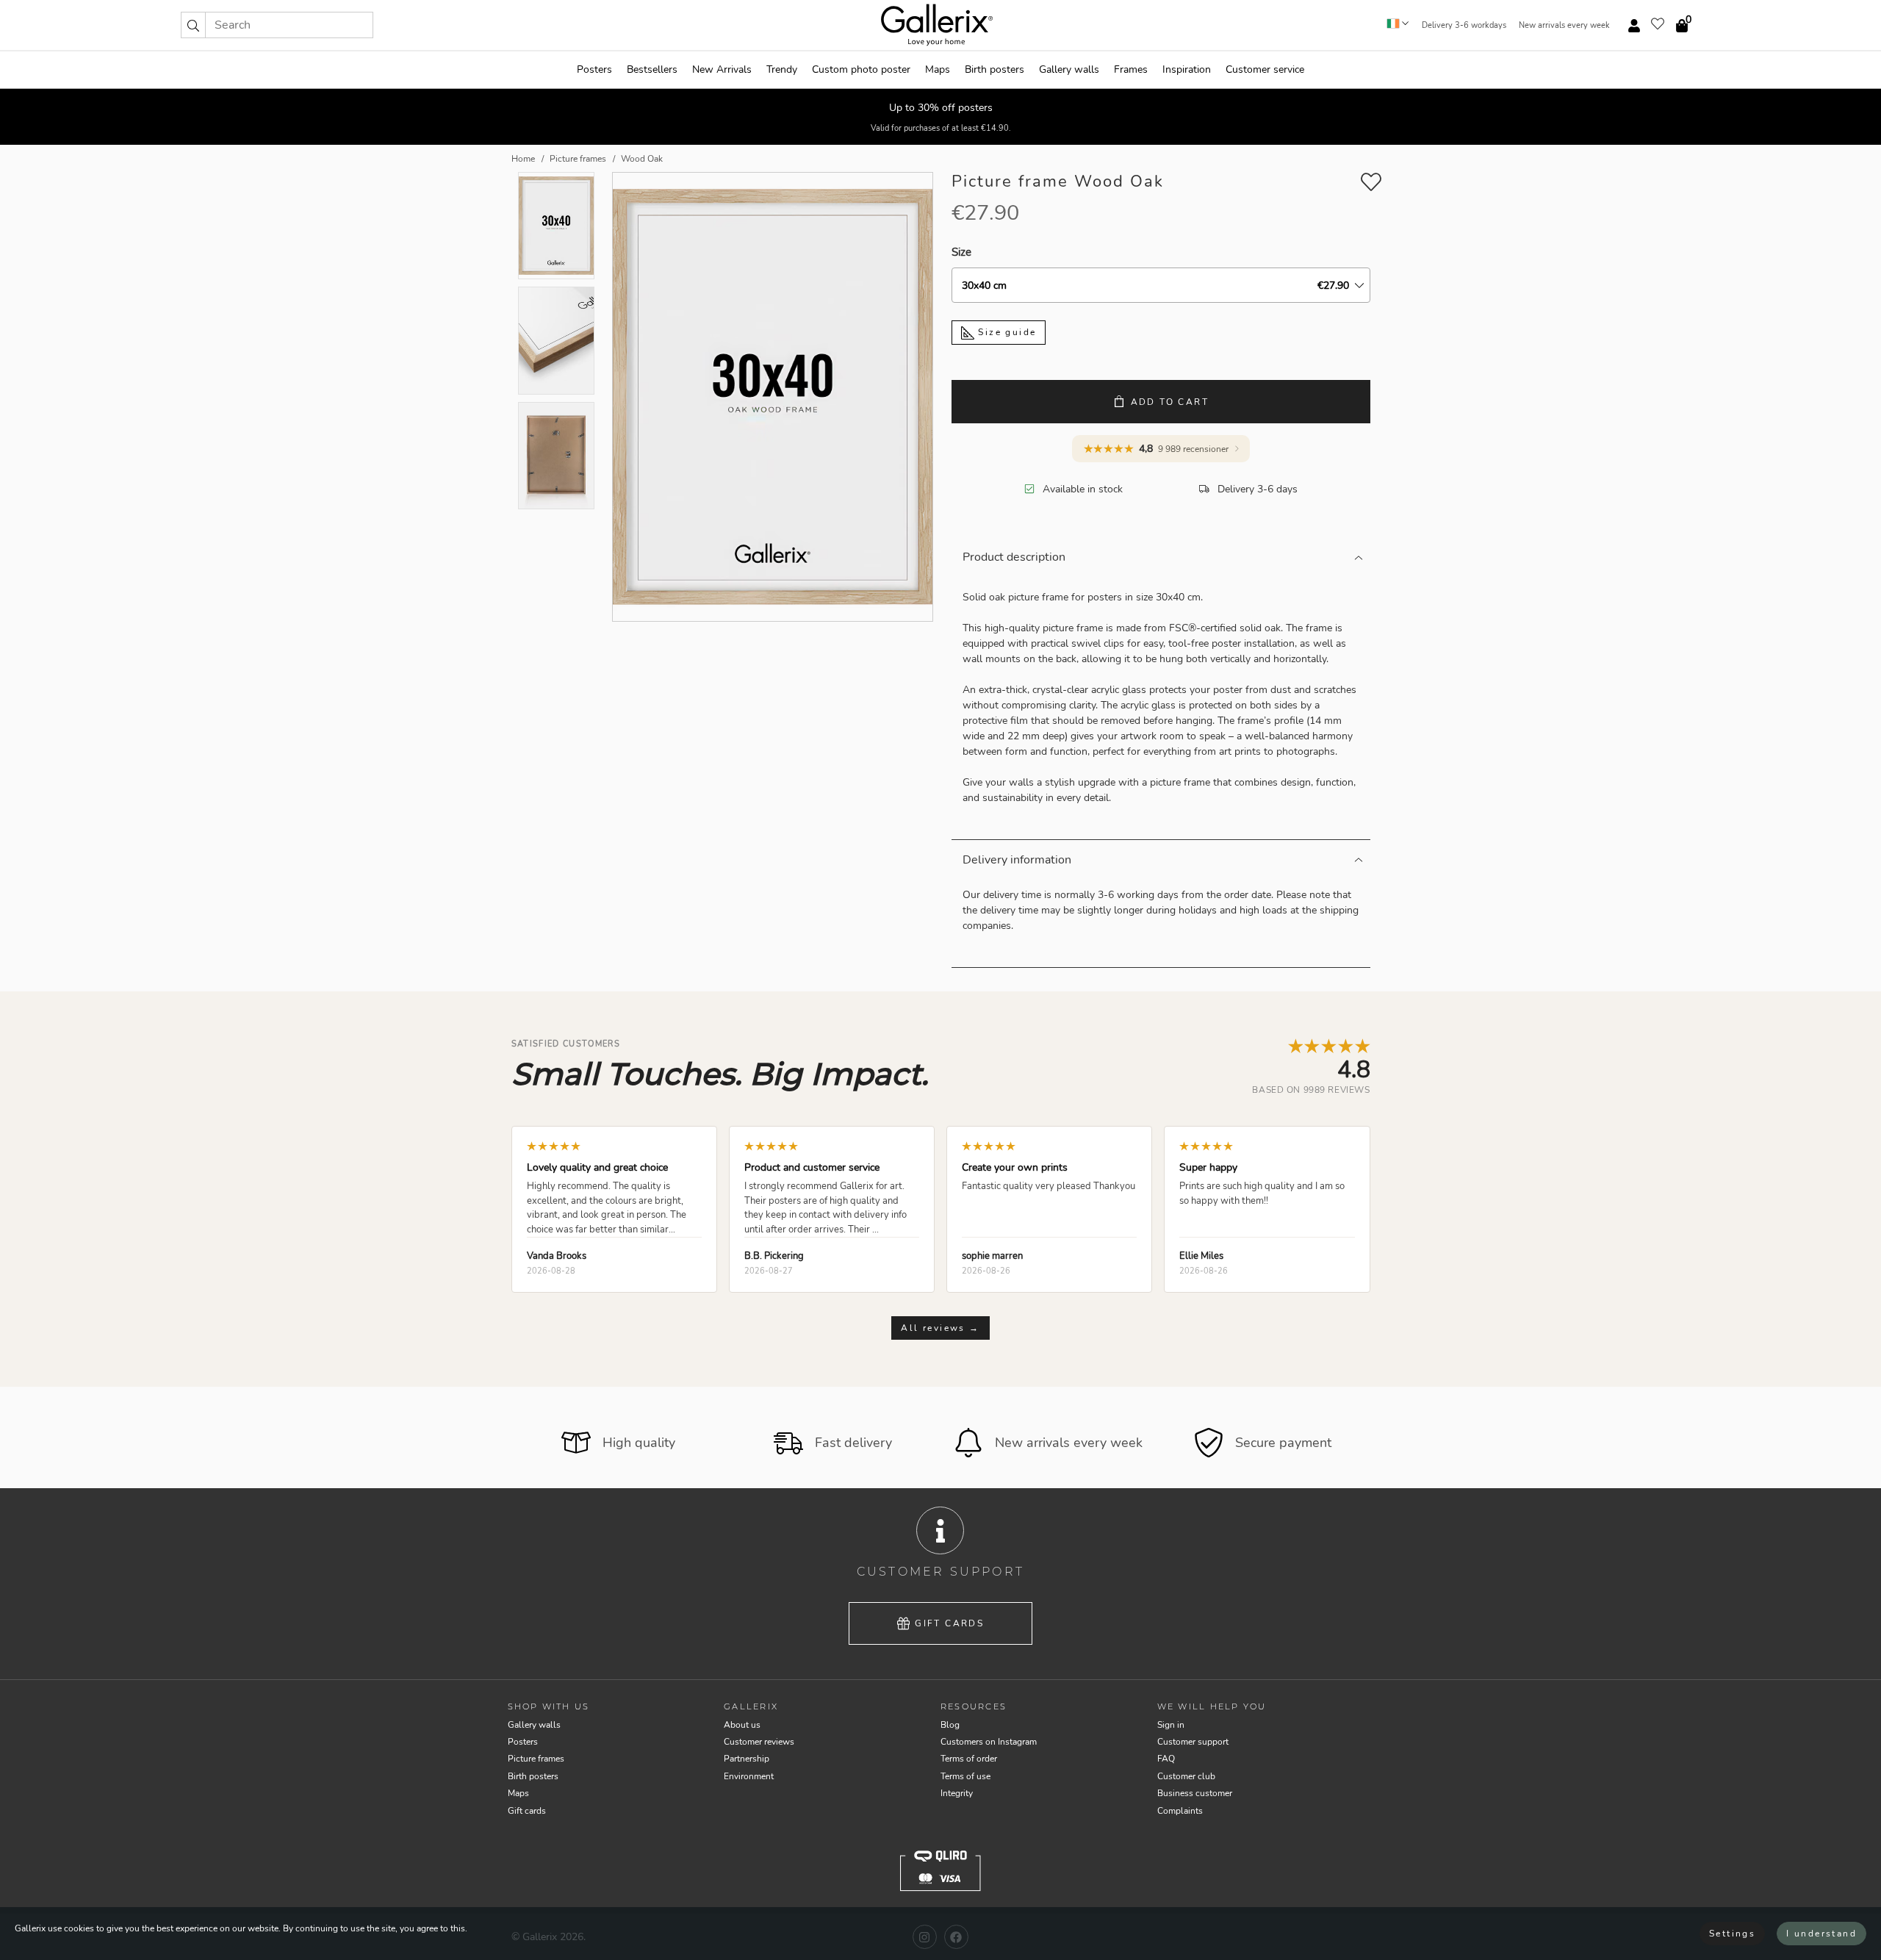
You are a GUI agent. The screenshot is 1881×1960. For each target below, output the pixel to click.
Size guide (1005, 332)
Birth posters (995, 69)
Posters (594, 69)
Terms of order (969, 1759)
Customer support (1193, 1742)
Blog (950, 1725)
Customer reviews (759, 1742)
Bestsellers (652, 69)
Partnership (747, 1759)
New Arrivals (722, 69)
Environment (749, 1776)
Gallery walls (1069, 69)
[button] (193, 25)
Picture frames (536, 1759)
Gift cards (949, 1623)
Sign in (1171, 1725)
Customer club (1186, 1776)
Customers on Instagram (989, 1742)
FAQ (1166, 1759)
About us (742, 1725)
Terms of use (965, 1776)
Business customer (1195, 1793)
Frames (1131, 69)
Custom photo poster (861, 69)
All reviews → (940, 1328)
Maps (938, 69)
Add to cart (1170, 402)
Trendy (782, 69)
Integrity (957, 1793)
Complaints (1180, 1811)
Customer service (1265, 69)
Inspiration (1187, 69)
